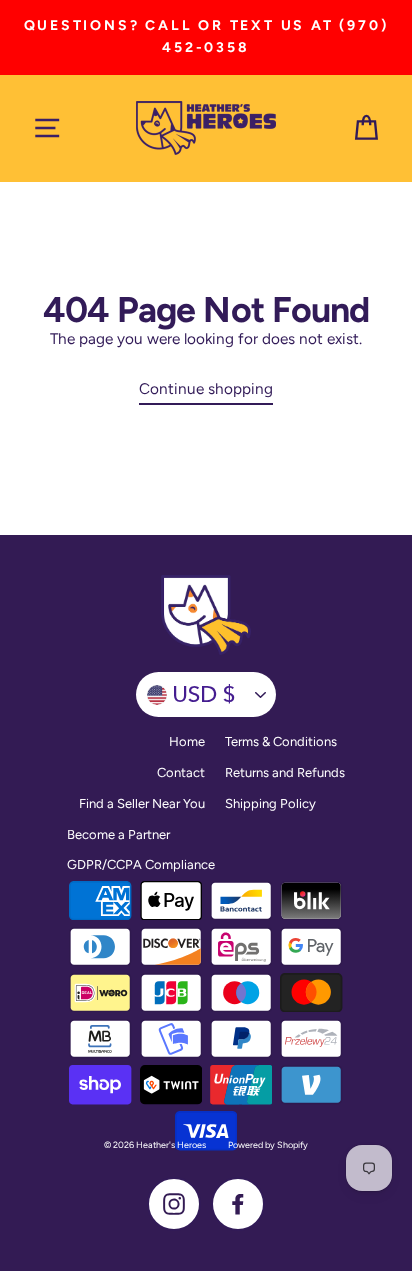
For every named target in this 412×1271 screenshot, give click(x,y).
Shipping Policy (270, 803)
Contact (181, 772)
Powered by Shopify (268, 1144)
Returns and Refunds (285, 772)
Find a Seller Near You (142, 803)
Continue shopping (206, 388)
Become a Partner (118, 834)
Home (187, 741)
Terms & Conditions (281, 741)
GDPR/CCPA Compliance (141, 864)
